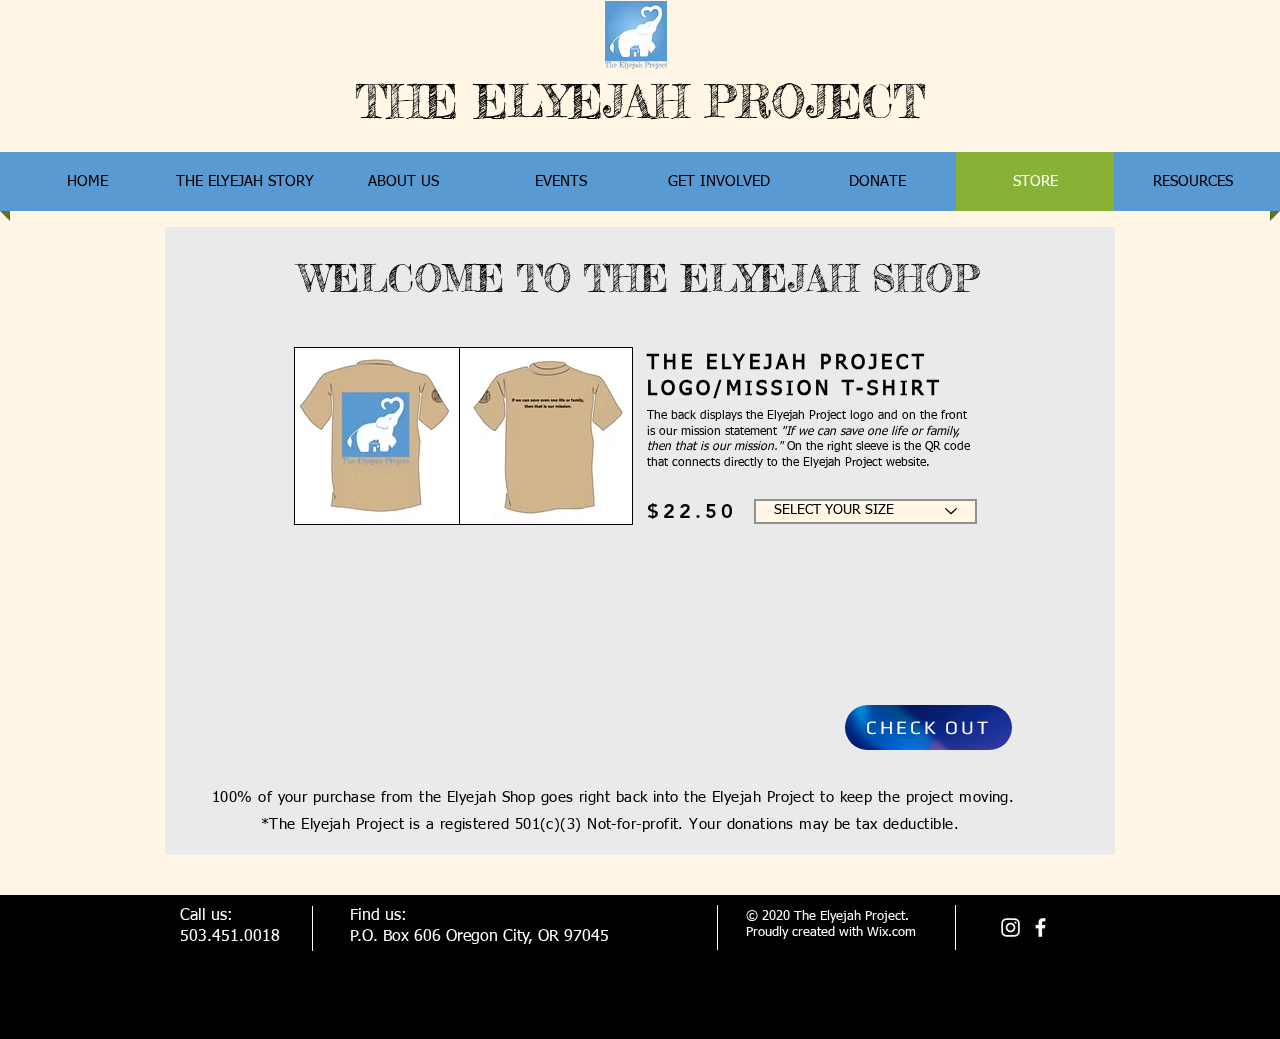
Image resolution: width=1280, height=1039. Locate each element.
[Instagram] (1010, 927)
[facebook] (1040, 927)
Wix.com (891, 932)
